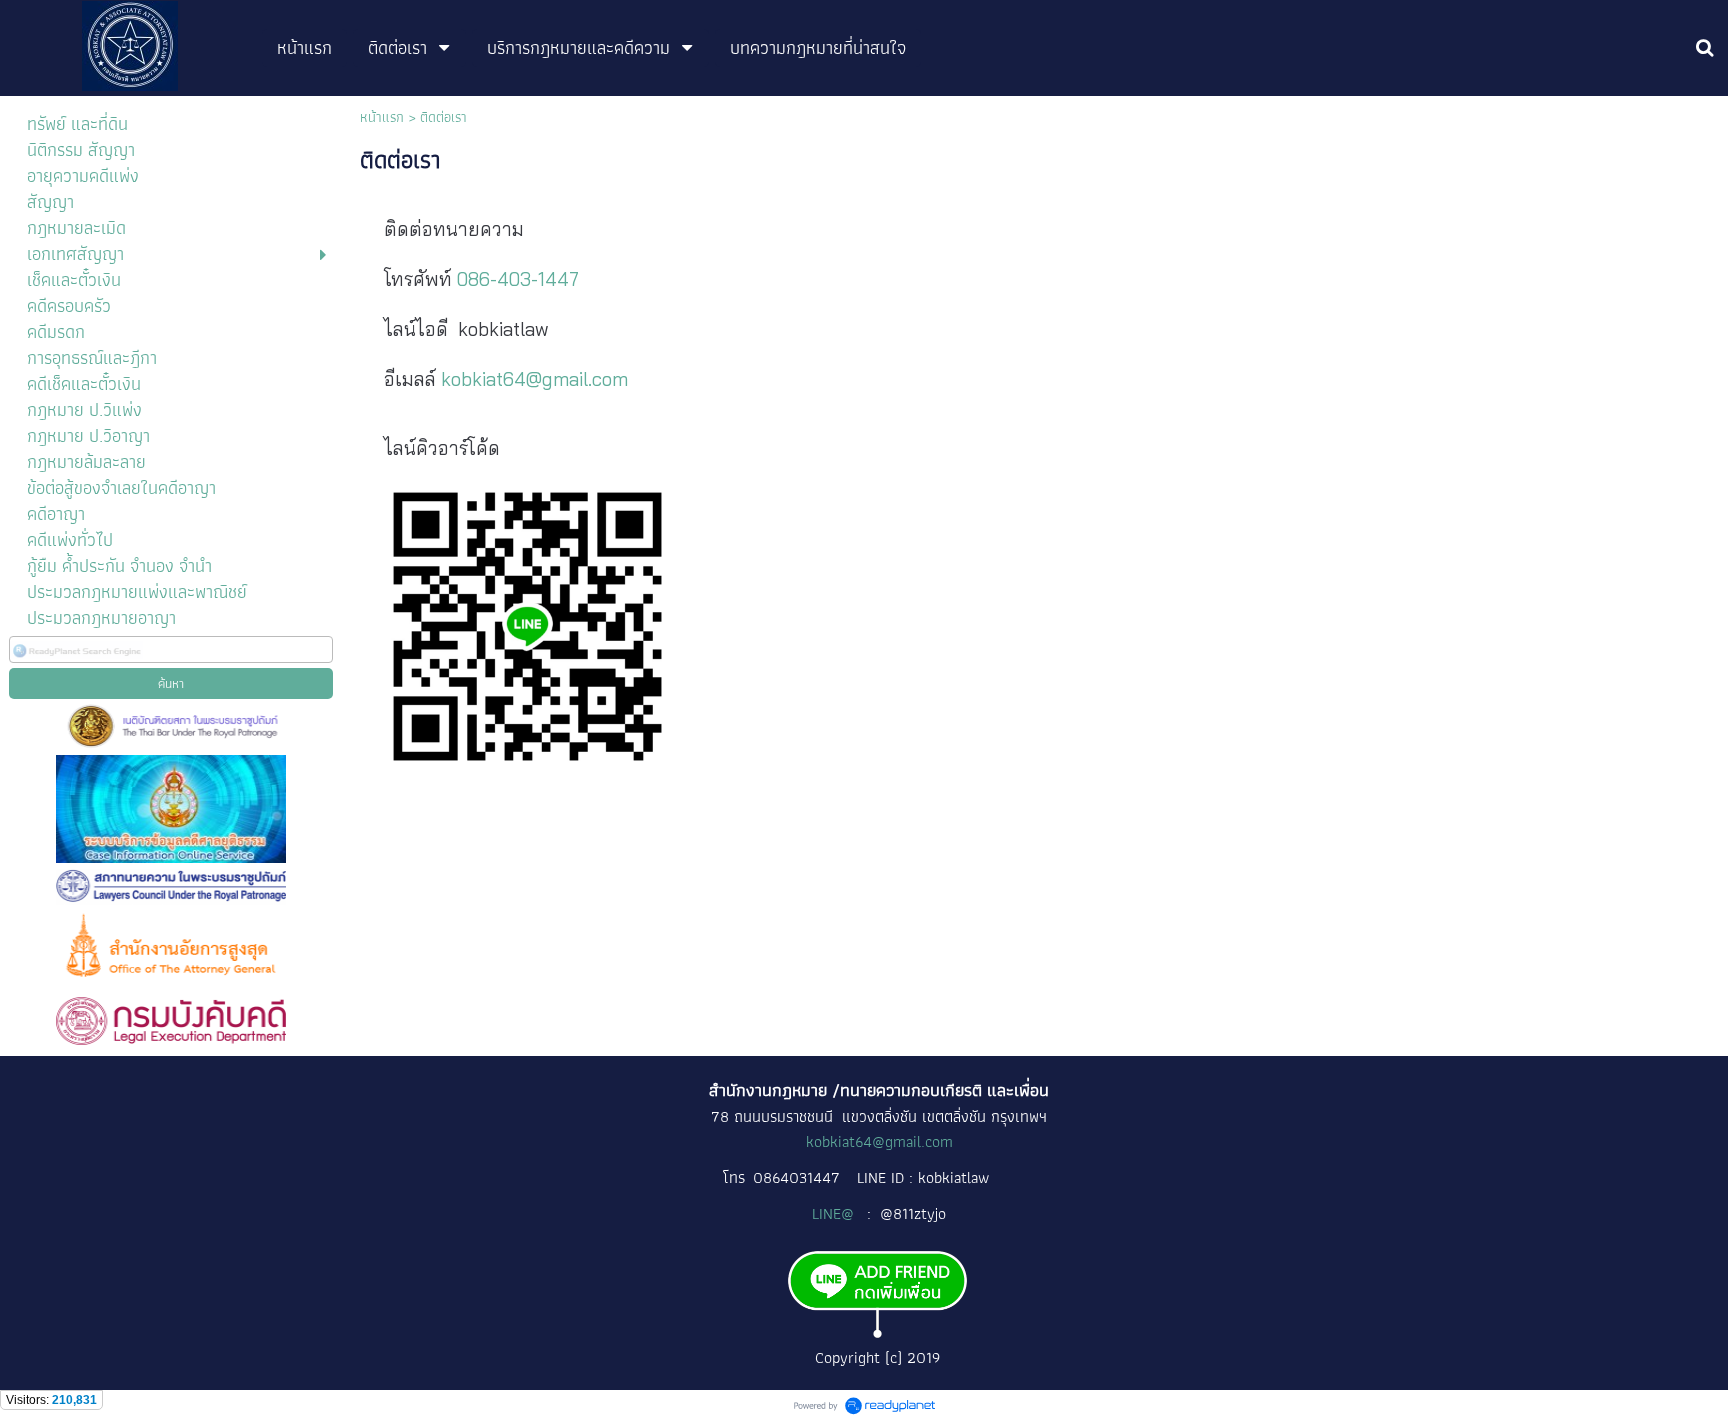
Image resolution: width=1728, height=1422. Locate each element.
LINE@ (835, 1213)
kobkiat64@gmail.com (534, 379)
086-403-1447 (518, 279)
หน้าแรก (382, 117)
